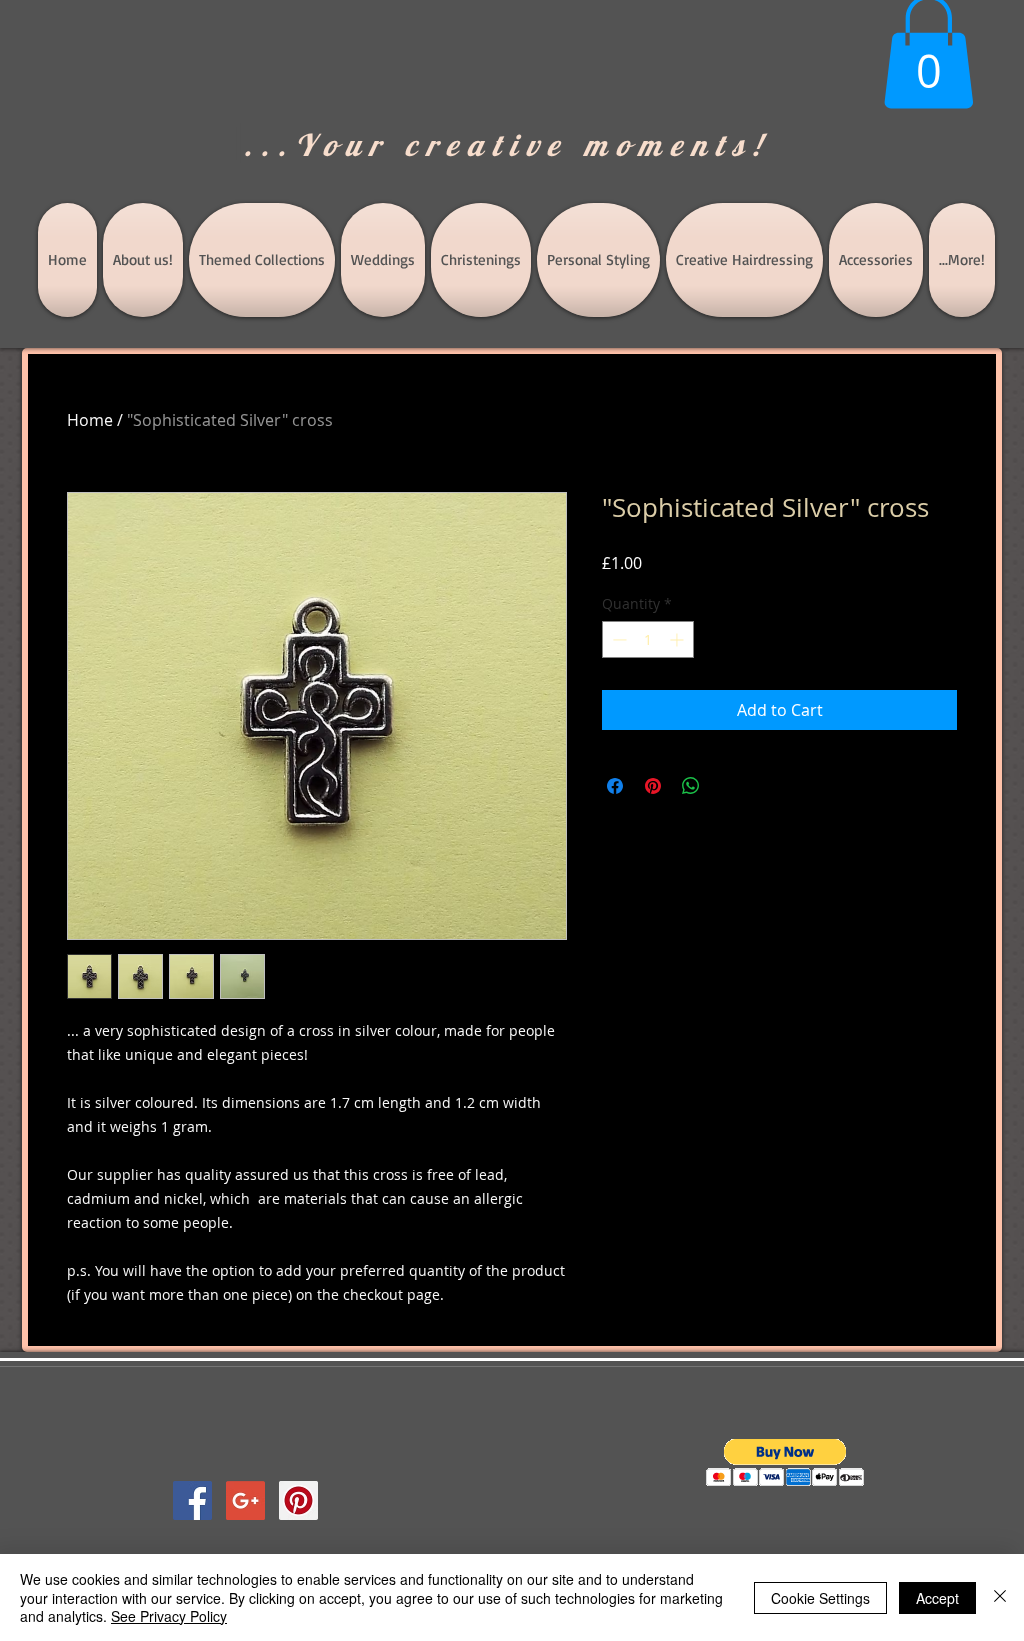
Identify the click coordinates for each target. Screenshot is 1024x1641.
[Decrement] (617, 639)
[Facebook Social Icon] (192, 1500)
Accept (937, 1598)
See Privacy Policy (169, 1616)
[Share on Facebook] (615, 786)
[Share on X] (729, 786)
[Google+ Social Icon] (245, 1500)
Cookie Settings (820, 1598)
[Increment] (678, 639)
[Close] (1000, 1597)
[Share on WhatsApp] (691, 786)
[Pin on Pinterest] (653, 786)
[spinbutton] (648, 639)
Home (90, 420)
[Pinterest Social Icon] (298, 1500)
